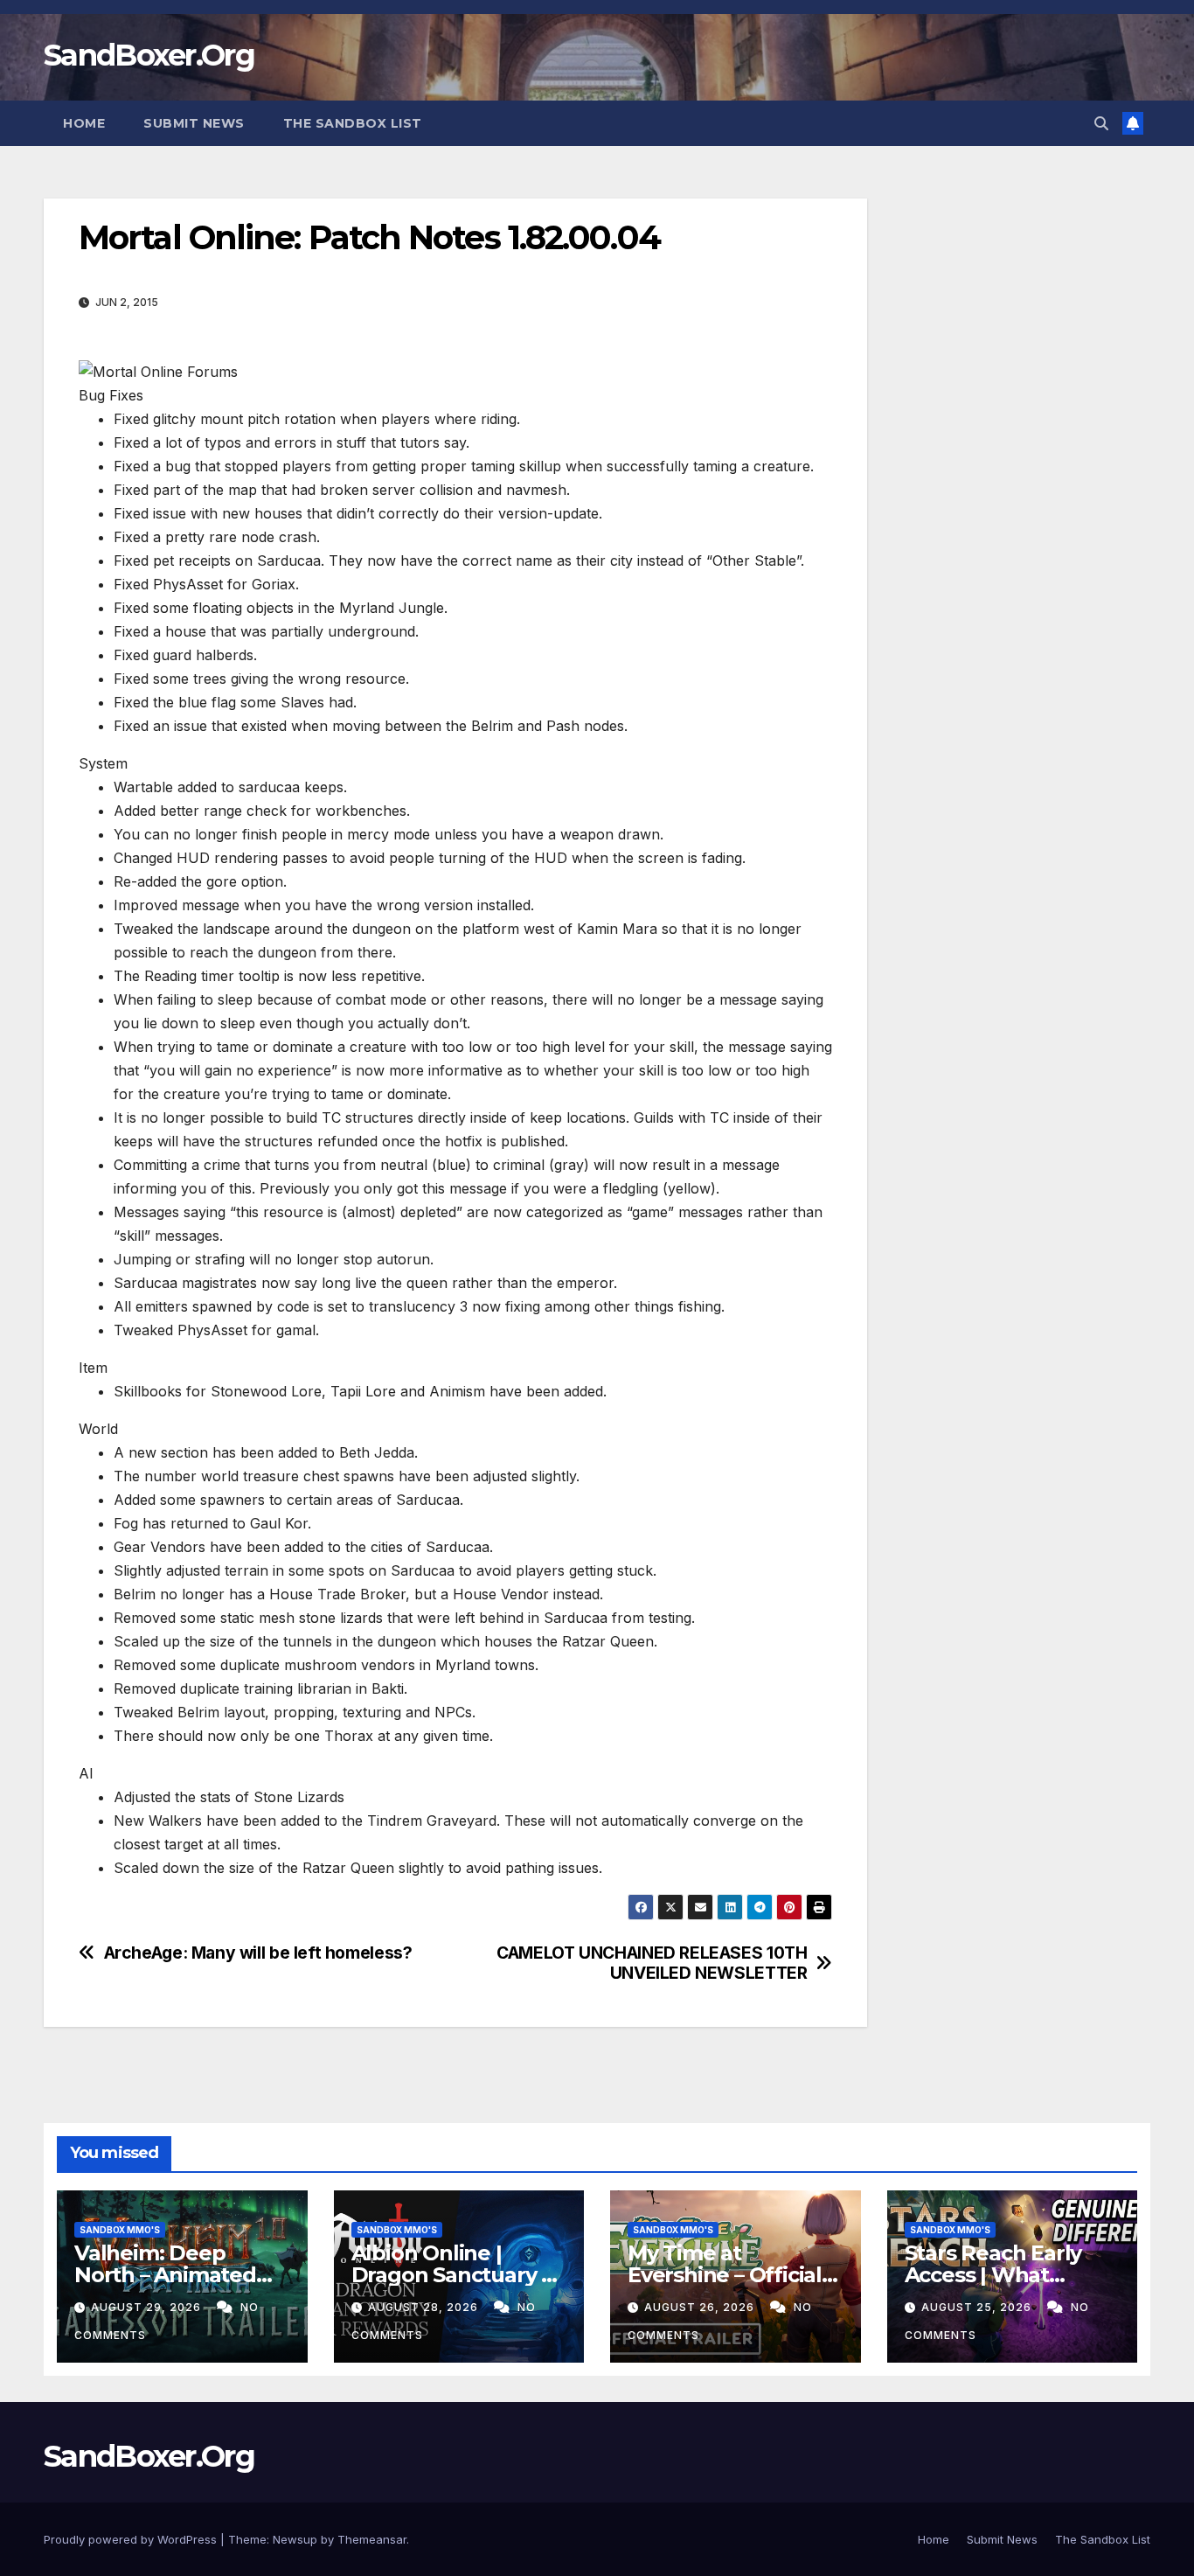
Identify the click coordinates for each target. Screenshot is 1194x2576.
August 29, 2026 (148, 2307)
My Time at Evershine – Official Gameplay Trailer (725, 2275)
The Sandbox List (353, 123)
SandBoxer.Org (149, 55)
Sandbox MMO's (120, 2230)
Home (84, 123)
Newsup (295, 2539)
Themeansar (372, 2539)
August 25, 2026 (978, 2307)
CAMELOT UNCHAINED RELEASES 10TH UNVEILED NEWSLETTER (652, 1963)
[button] (1101, 123)
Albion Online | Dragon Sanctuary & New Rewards (454, 2275)
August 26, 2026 (701, 2307)
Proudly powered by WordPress (132, 2539)
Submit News (194, 123)
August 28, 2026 (425, 2307)
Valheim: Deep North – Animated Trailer (165, 2275)
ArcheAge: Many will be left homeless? (258, 1953)
